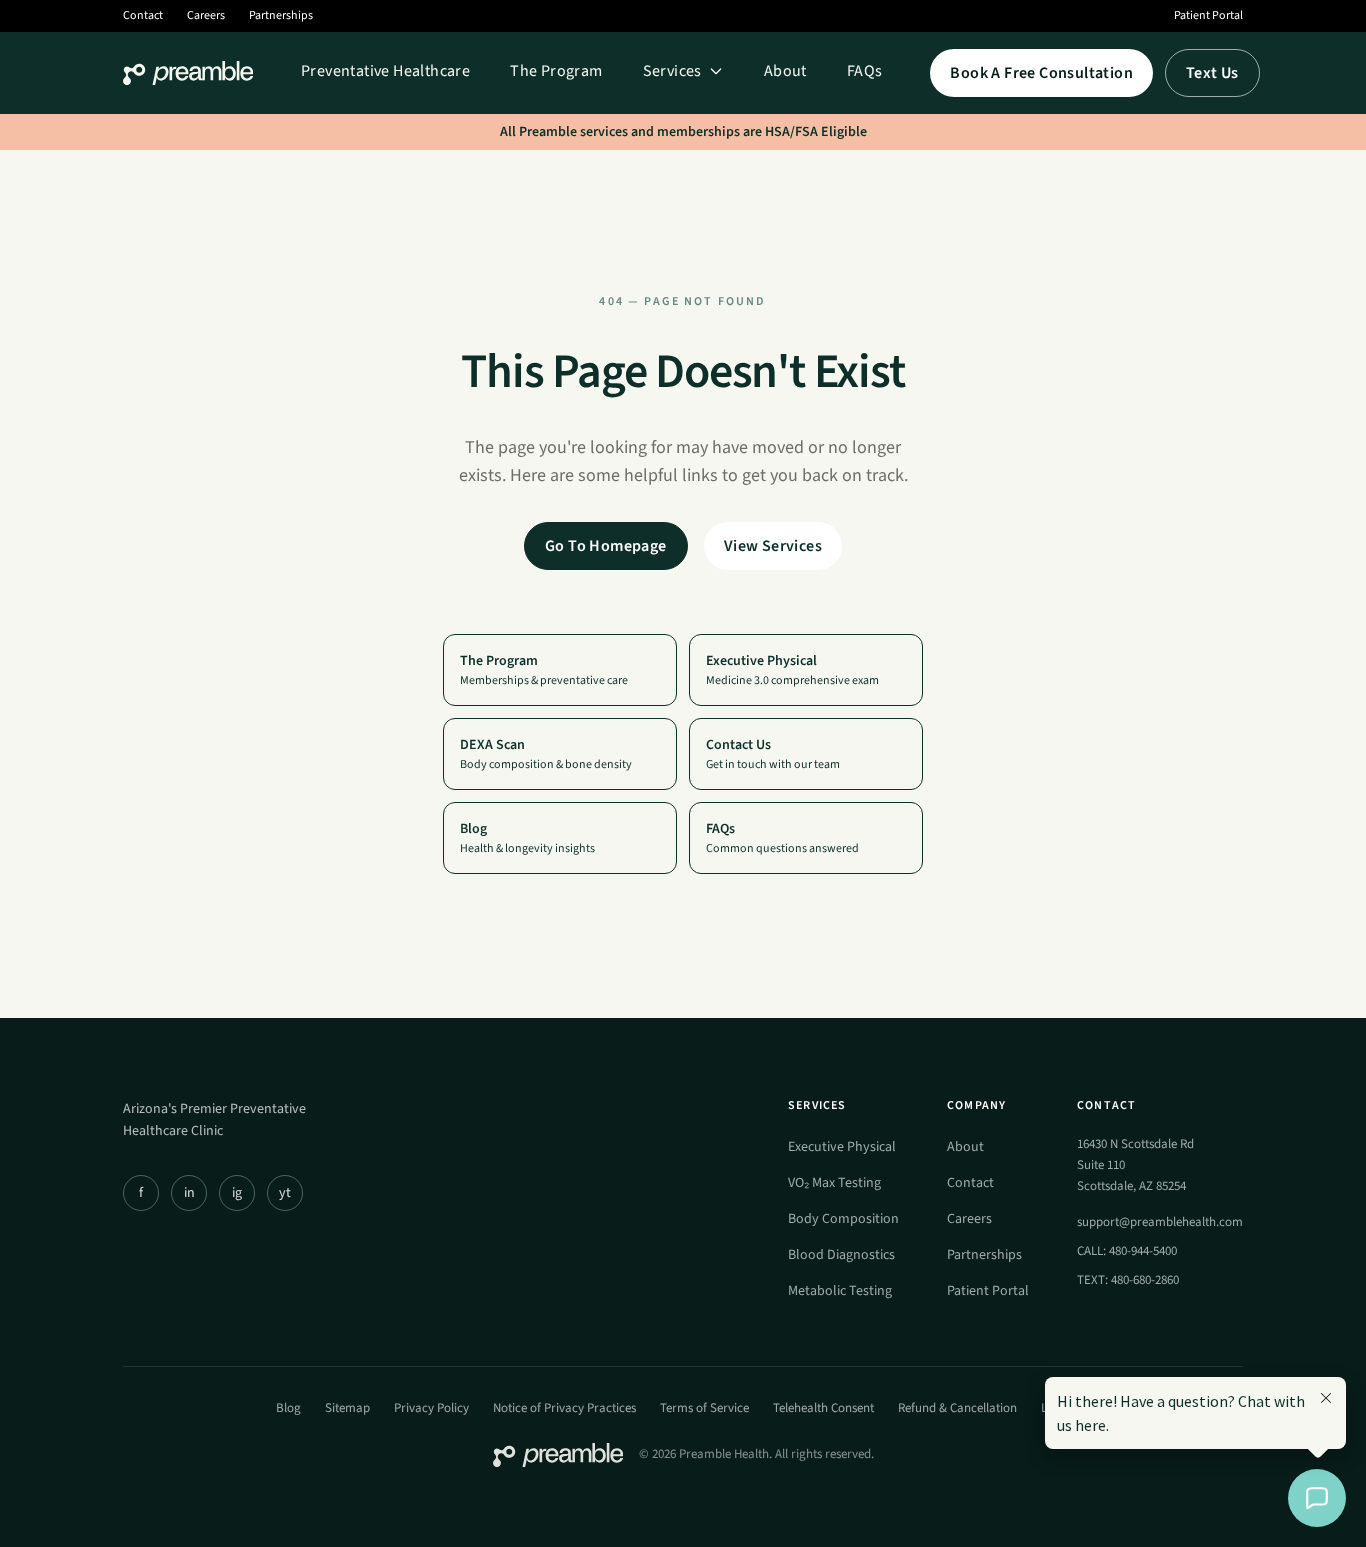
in (189, 1193)
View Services (773, 546)
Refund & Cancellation (957, 1408)
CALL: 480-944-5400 (1127, 1251)
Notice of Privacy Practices (564, 1408)
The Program (556, 71)
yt (285, 1193)
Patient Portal (1208, 16)
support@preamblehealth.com (1160, 1222)
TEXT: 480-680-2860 (1128, 1280)
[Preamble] (188, 73)
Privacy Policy (431, 1408)
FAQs (865, 71)
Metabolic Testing (840, 1291)
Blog (288, 1408)
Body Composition (843, 1219)
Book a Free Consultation (1041, 73)
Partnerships (281, 16)
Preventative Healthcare (385, 71)
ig (237, 1193)
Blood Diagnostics (841, 1255)
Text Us (1212, 73)
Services (672, 71)
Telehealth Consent (823, 1408)
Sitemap (347, 1408)
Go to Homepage (606, 546)
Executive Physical (842, 1147)
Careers (206, 16)
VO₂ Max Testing (834, 1183)
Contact (143, 16)
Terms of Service (704, 1408)
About (785, 71)
